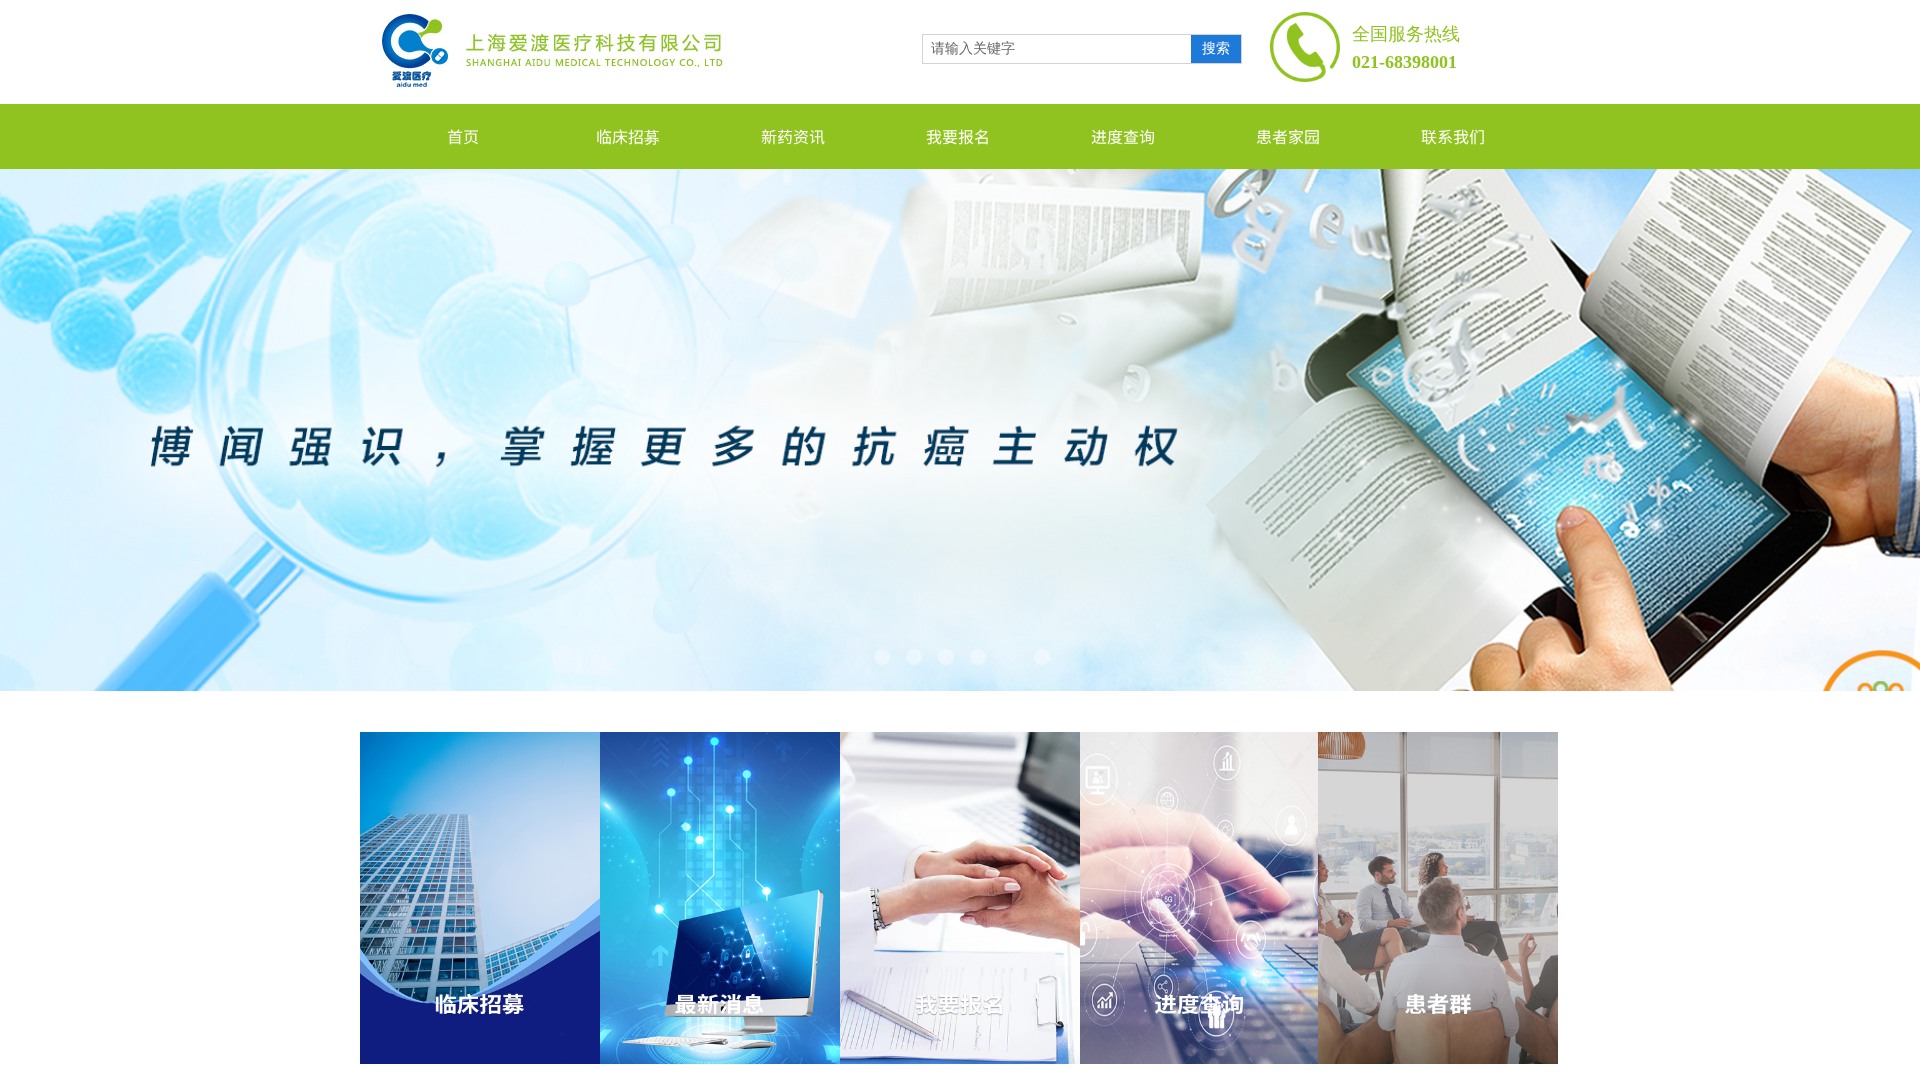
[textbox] (1057, 49)
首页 (463, 136)
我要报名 (958, 136)
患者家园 (1288, 136)
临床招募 (628, 136)
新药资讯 (793, 136)
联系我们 (1453, 136)
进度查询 (1123, 136)
